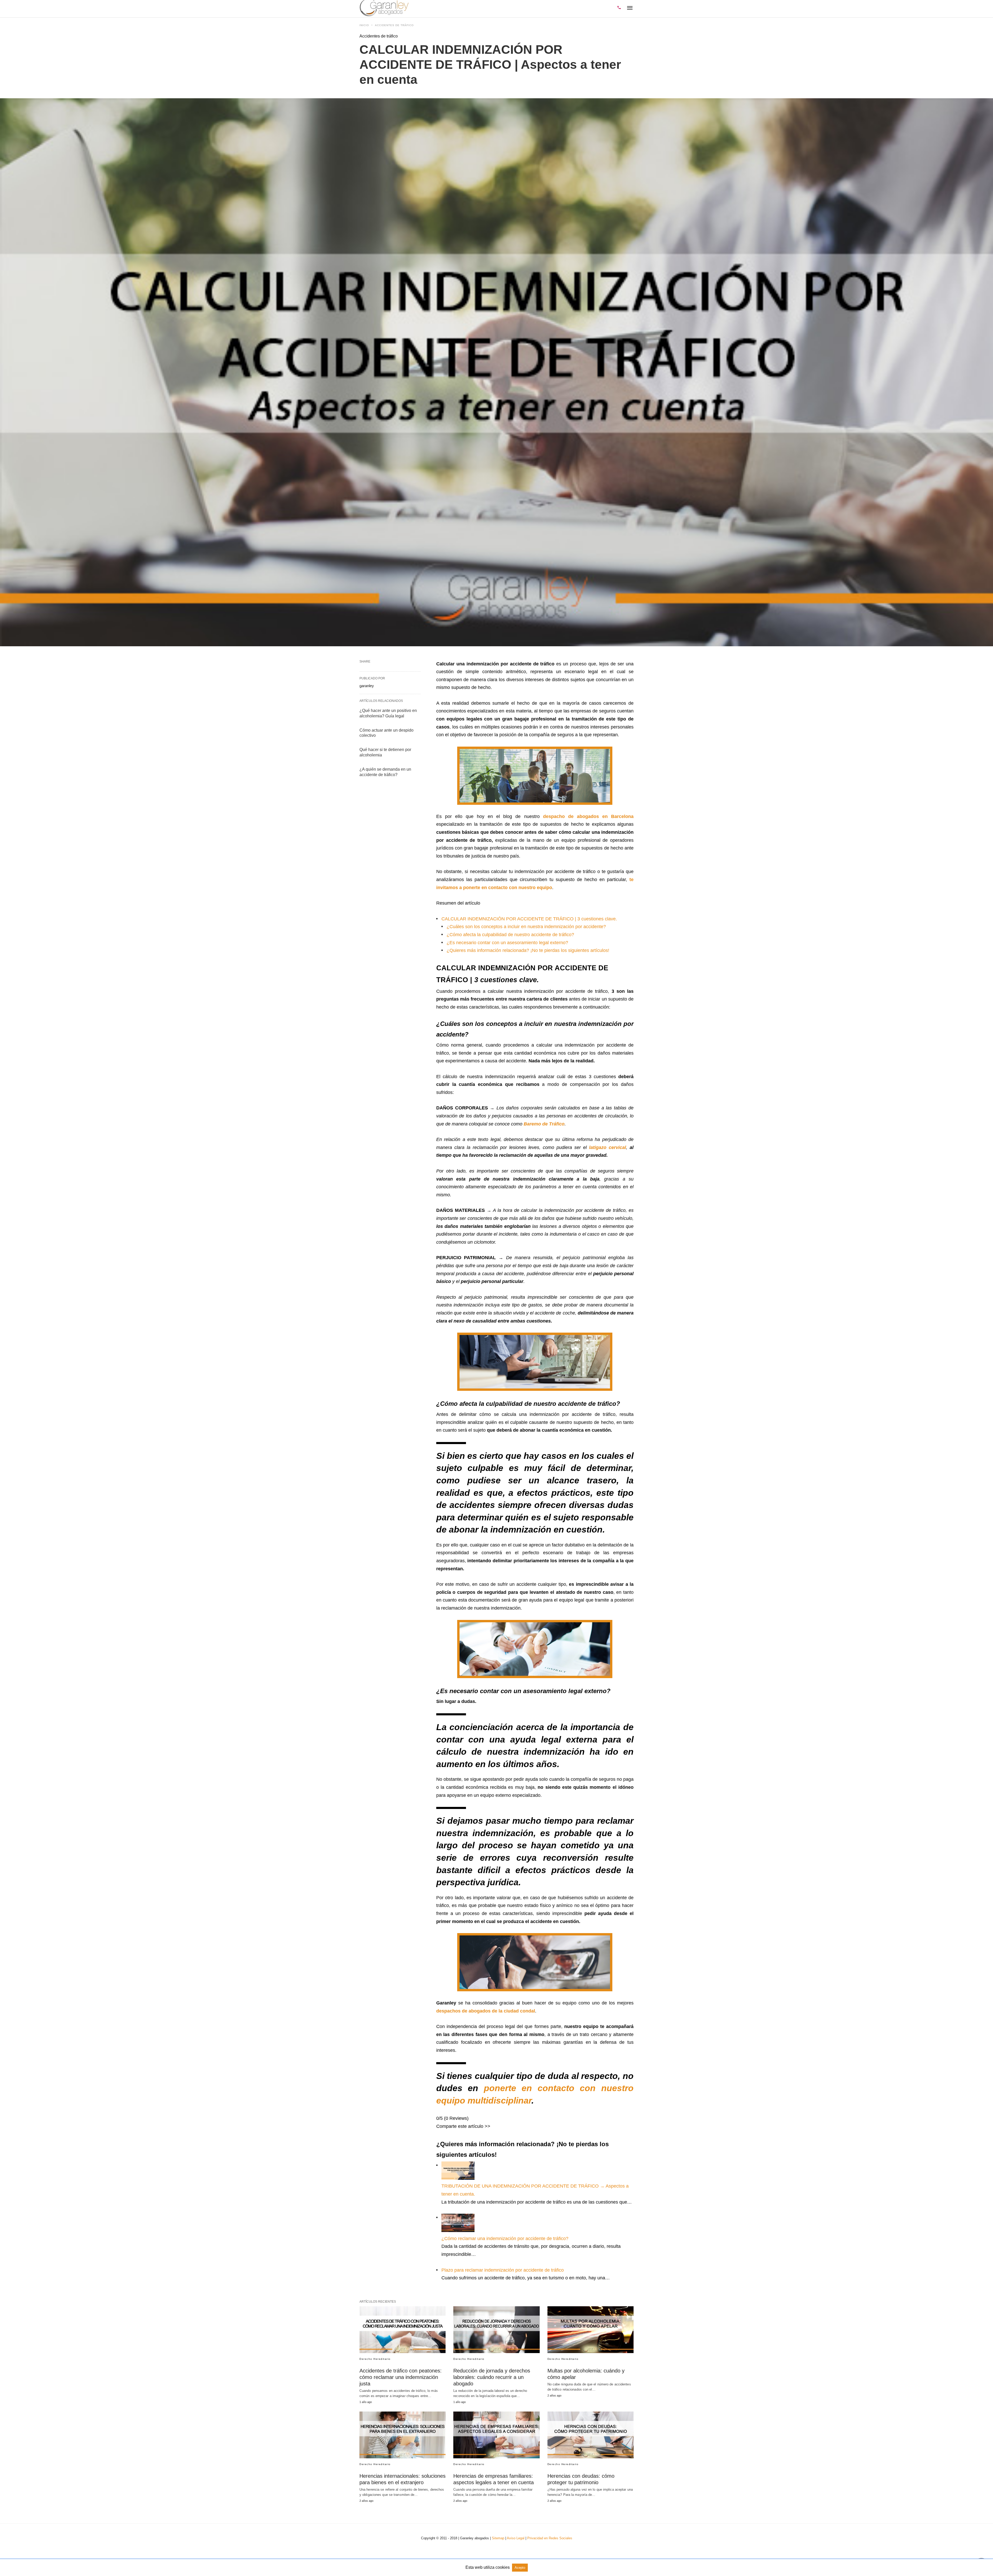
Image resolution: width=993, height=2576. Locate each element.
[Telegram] (482, 2135)
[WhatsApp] (440, 2135)
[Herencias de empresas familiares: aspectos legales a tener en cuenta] (496, 2435)
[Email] (449, 2135)
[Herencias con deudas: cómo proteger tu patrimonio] (590, 2435)
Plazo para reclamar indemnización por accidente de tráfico (503, 2270)
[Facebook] (457, 2135)
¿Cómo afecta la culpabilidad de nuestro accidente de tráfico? (510, 935)
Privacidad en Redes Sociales (550, 2538)
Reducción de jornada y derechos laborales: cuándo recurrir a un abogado (492, 2377)
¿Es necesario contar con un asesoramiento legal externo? (507, 943)
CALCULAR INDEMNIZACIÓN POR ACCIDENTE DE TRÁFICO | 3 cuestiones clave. (529, 919)
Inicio (364, 25)
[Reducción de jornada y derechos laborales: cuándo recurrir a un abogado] (496, 2330)
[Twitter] (465, 2135)
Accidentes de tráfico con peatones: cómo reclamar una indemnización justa (401, 2377)
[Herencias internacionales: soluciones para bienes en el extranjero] (403, 2435)
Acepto (520, 2568)
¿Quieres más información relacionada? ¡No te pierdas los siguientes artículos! (528, 950)
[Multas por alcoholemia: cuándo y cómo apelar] (590, 2330)
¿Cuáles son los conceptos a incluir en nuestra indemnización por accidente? (526, 927)
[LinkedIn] (473, 2135)
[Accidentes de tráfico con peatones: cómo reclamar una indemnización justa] (403, 2330)
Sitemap (498, 2538)
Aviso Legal (516, 2538)
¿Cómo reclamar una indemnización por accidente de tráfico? (505, 2239)
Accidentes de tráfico (394, 25)
